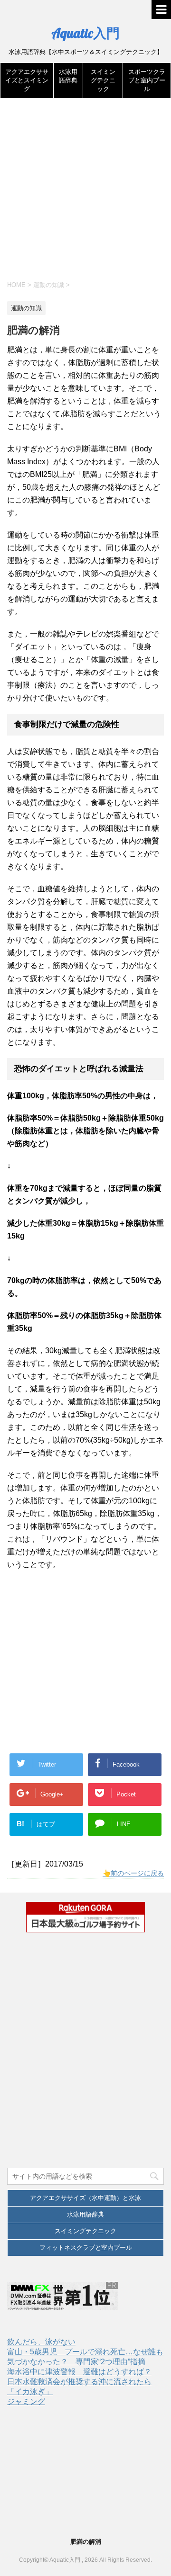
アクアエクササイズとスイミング (27, 80)
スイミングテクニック (103, 80)
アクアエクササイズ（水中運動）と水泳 (85, 2198)
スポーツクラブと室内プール (147, 80)
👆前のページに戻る (133, 1873)
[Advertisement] (85, 193)
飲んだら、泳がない (41, 2342)
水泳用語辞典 (85, 2214)
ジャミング (26, 2401)
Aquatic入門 (85, 33)
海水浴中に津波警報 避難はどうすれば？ (79, 2372)
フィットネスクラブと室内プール (86, 2248)
